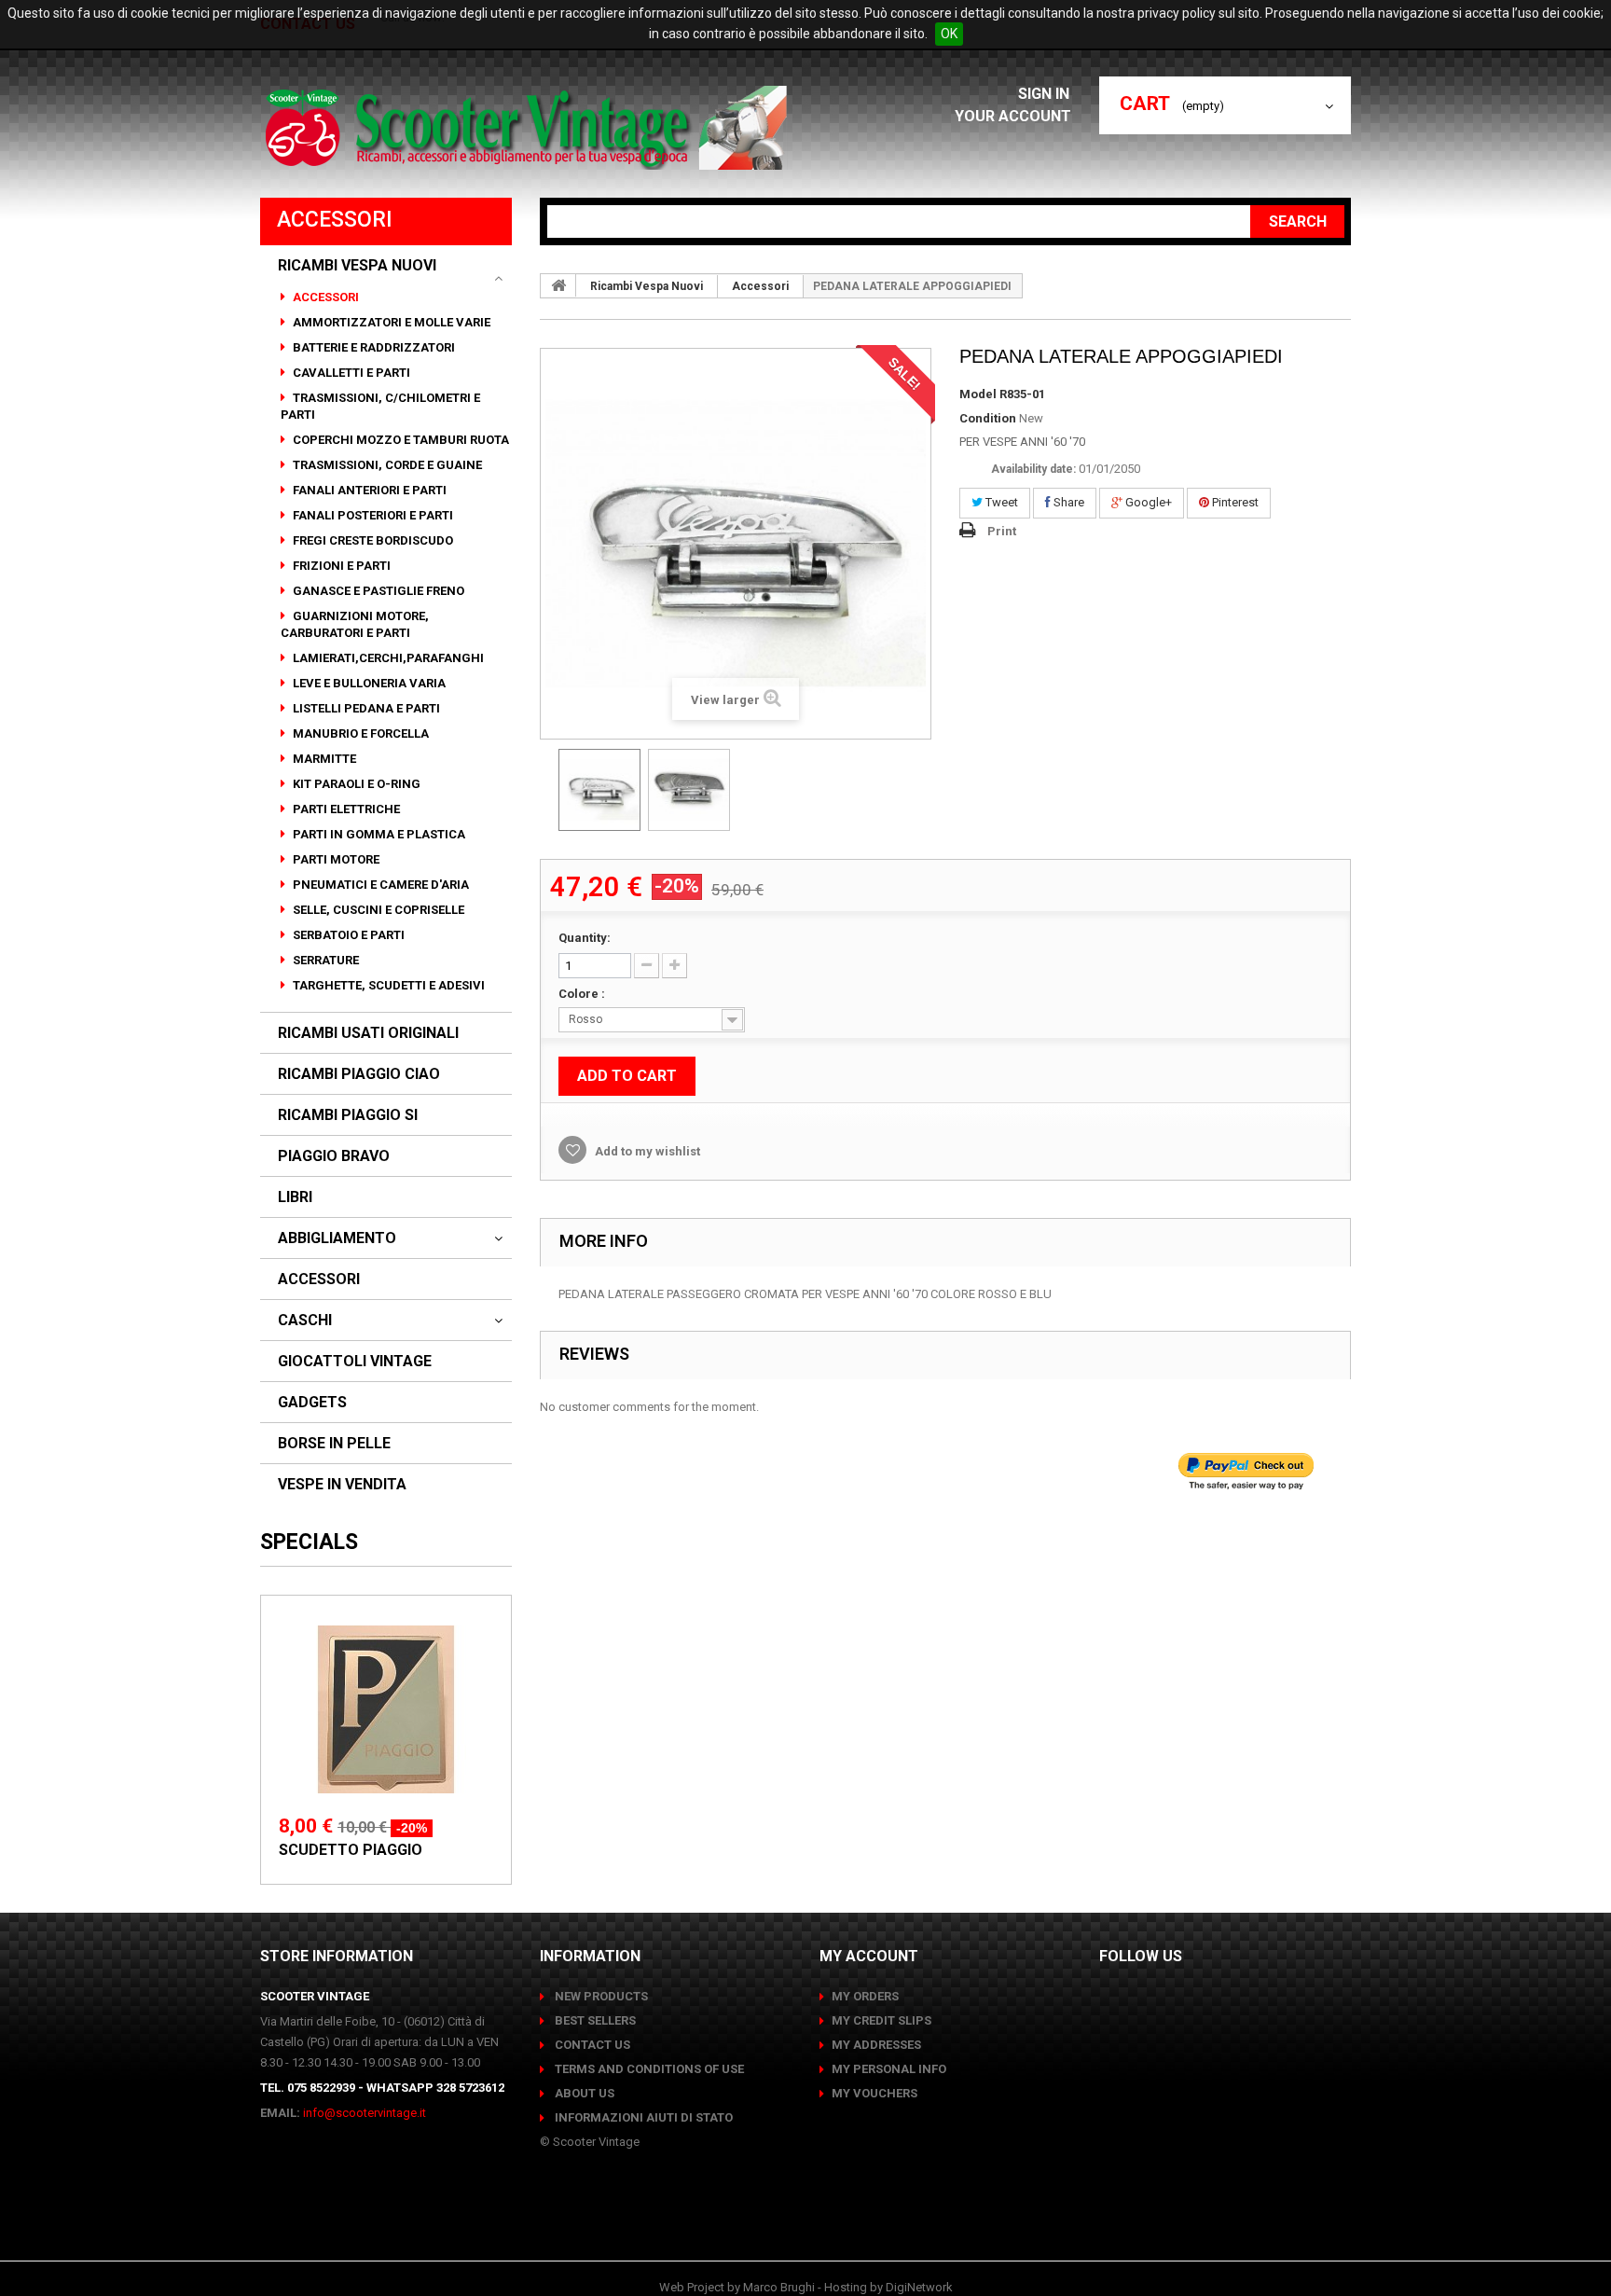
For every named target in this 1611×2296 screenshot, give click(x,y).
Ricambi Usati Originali (368, 1033)
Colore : (583, 994)
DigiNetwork (919, 2287)
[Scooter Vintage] (529, 128)
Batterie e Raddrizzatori (372, 347)
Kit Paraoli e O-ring (355, 784)
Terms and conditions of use (648, 2069)
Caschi (305, 1321)
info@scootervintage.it (365, 2113)
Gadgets (312, 1403)
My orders (865, 1996)
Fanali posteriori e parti (372, 515)
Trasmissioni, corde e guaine (386, 465)
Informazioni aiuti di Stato (642, 2117)
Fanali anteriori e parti (368, 490)
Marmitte (323, 759)
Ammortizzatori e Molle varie (390, 322)
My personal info (889, 2069)
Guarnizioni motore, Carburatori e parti (355, 624)
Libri (295, 1197)
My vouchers (874, 2093)
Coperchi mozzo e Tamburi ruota (399, 440)
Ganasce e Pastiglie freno (377, 591)
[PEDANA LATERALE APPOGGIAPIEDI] (599, 790)
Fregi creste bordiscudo (372, 540)
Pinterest (1234, 502)
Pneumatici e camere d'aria (379, 885)
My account (869, 1956)
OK (949, 34)
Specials (309, 1542)
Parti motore (335, 859)
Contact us (591, 2045)
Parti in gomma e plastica (378, 834)
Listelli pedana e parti (365, 708)
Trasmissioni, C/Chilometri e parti (380, 406)
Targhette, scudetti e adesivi (387, 985)
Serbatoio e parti (347, 935)
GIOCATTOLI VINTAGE (355, 1362)
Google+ (1147, 502)
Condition (988, 418)
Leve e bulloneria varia (368, 683)
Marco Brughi (779, 2287)
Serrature (324, 960)
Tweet (1000, 502)
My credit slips (881, 2020)
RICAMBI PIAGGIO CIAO (359, 1074)
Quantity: (585, 938)
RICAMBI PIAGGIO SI (348, 1115)
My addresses (876, 2045)
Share (1067, 502)
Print (1002, 531)
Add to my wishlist (646, 1151)
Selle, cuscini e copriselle (377, 910)
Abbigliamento (337, 1238)
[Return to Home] (558, 285)
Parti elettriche (345, 809)
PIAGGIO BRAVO (334, 1156)
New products (600, 1996)
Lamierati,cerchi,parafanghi (387, 658)
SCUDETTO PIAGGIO (351, 1850)
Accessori (324, 297)
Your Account (1013, 116)
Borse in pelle (334, 1444)
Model (978, 394)
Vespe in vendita (342, 1485)
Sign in (1046, 94)
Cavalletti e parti (350, 373)
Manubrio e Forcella (359, 733)
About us (583, 2093)
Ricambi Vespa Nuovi (357, 266)
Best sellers (594, 2020)
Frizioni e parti (340, 566)
